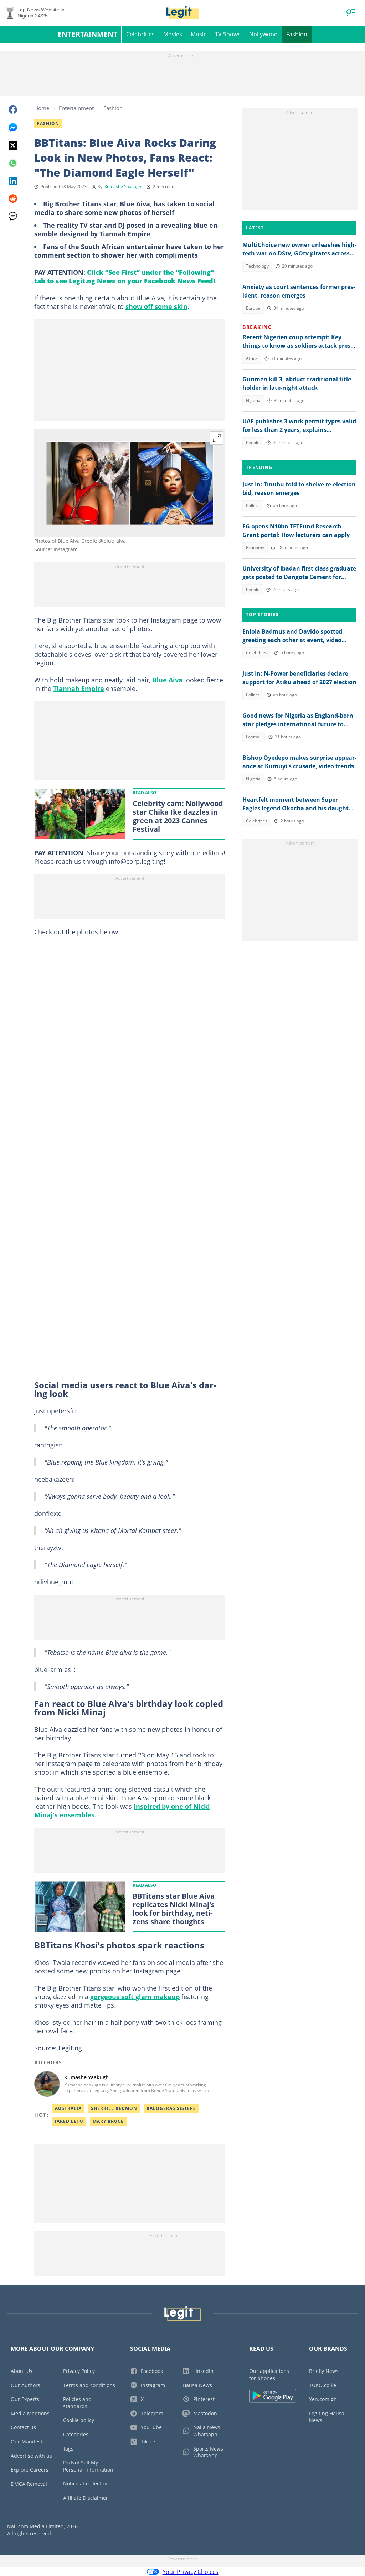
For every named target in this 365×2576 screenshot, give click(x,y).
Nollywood (263, 34)
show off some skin (156, 306)
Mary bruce (108, 2121)
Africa (252, 358)
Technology (257, 266)
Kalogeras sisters (171, 2108)
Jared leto (69, 2121)
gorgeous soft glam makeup (135, 1997)
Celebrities (140, 34)
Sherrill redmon (114, 2108)
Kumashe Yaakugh (123, 187)
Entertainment (88, 34)
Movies (173, 34)
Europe (253, 308)
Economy (255, 548)
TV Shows (228, 34)
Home (42, 108)
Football (254, 737)
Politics (253, 505)
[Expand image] (217, 438)
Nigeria (253, 400)
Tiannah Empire (79, 688)
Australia (68, 2108)
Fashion (297, 34)
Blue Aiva (167, 680)
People (253, 442)
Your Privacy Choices (191, 2572)
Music (199, 34)
